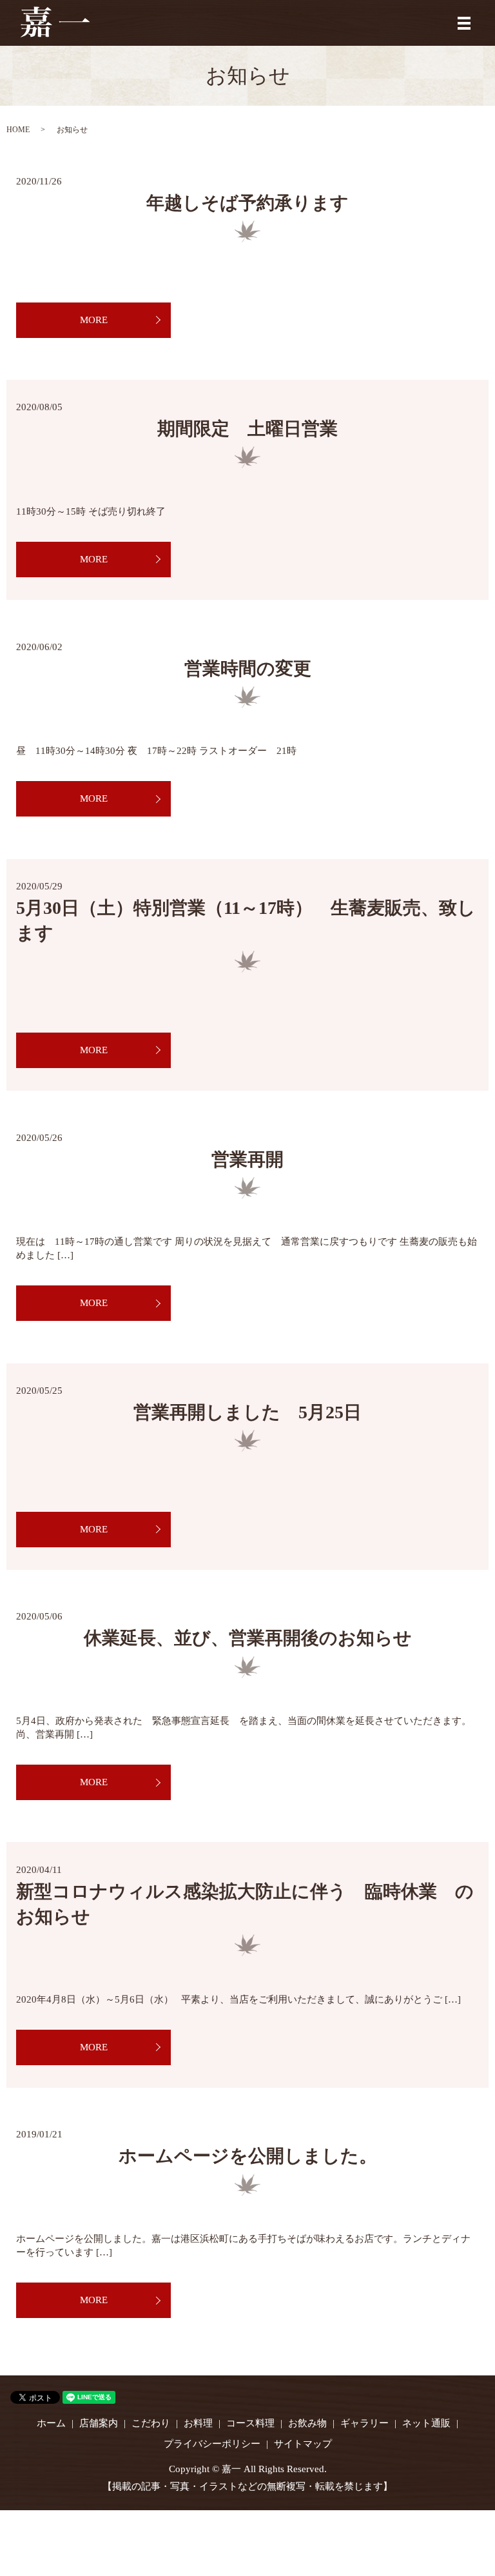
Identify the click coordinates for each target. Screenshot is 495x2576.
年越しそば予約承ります (247, 203)
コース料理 (250, 2423)
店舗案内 (99, 2423)
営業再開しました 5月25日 (247, 1412)
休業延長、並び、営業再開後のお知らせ (248, 1638)
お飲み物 (307, 2423)
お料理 (198, 2423)
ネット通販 (426, 2423)
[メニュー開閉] (464, 23)
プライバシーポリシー (212, 2444)
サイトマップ (303, 2444)
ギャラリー (364, 2423)
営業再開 (247, 1159)
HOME (18, 130)
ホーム (51, 2423)
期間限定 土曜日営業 (247, 429)
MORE (94, 320)
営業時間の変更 (248, 669)
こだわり (151, 2423)
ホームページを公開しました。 (248, 2156)
